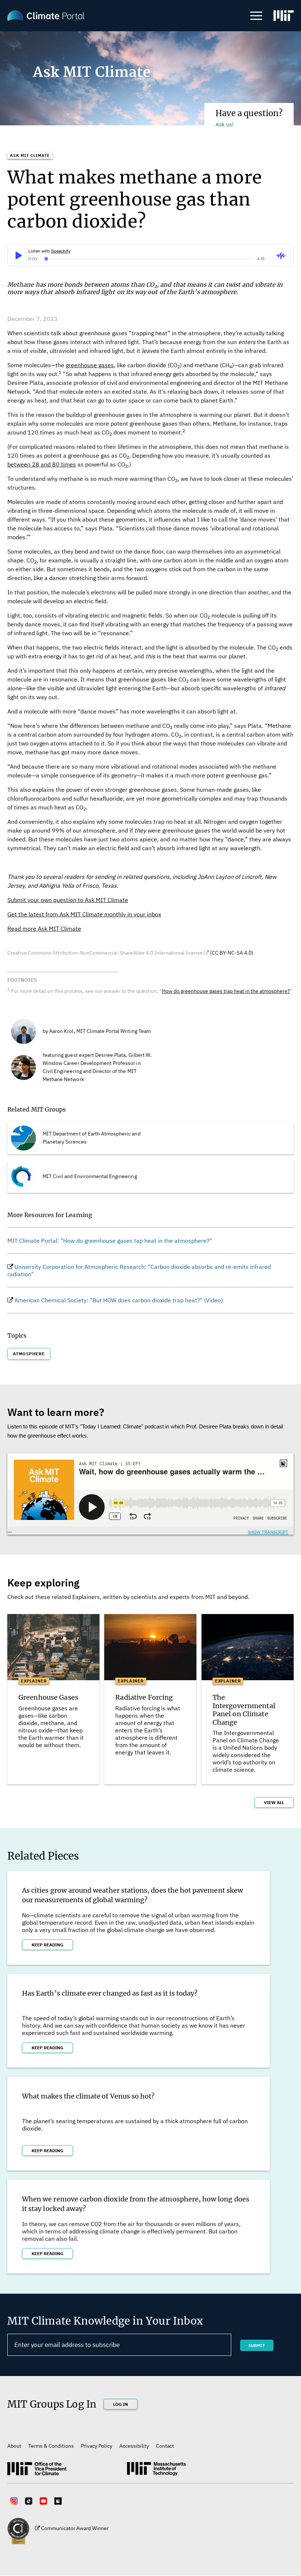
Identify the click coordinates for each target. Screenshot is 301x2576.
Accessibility (134, 2446)
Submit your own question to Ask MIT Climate (68, 900)
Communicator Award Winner (75, 2528)
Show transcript (268, 1532)
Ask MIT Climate (30, 155)
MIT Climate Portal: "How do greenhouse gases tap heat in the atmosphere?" (110, 1241)
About (14, 2446)
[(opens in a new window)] (284, 17)
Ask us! (224, 124)
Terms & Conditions (51, 2446)
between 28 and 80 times (42, 464)
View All (274, 1802)
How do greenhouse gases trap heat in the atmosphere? (226, 991)
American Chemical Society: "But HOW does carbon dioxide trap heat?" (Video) (119, 1300)
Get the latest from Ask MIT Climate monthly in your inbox (84, 914)
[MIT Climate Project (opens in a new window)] (37, 2472)
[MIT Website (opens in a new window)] (156, 2472)
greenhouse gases (90, 365)
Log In (121, 2404)
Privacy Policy (97, 2446)
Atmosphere (29, 1354)
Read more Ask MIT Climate (44, 929)
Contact (165, 2446)
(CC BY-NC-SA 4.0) (232, 953)
